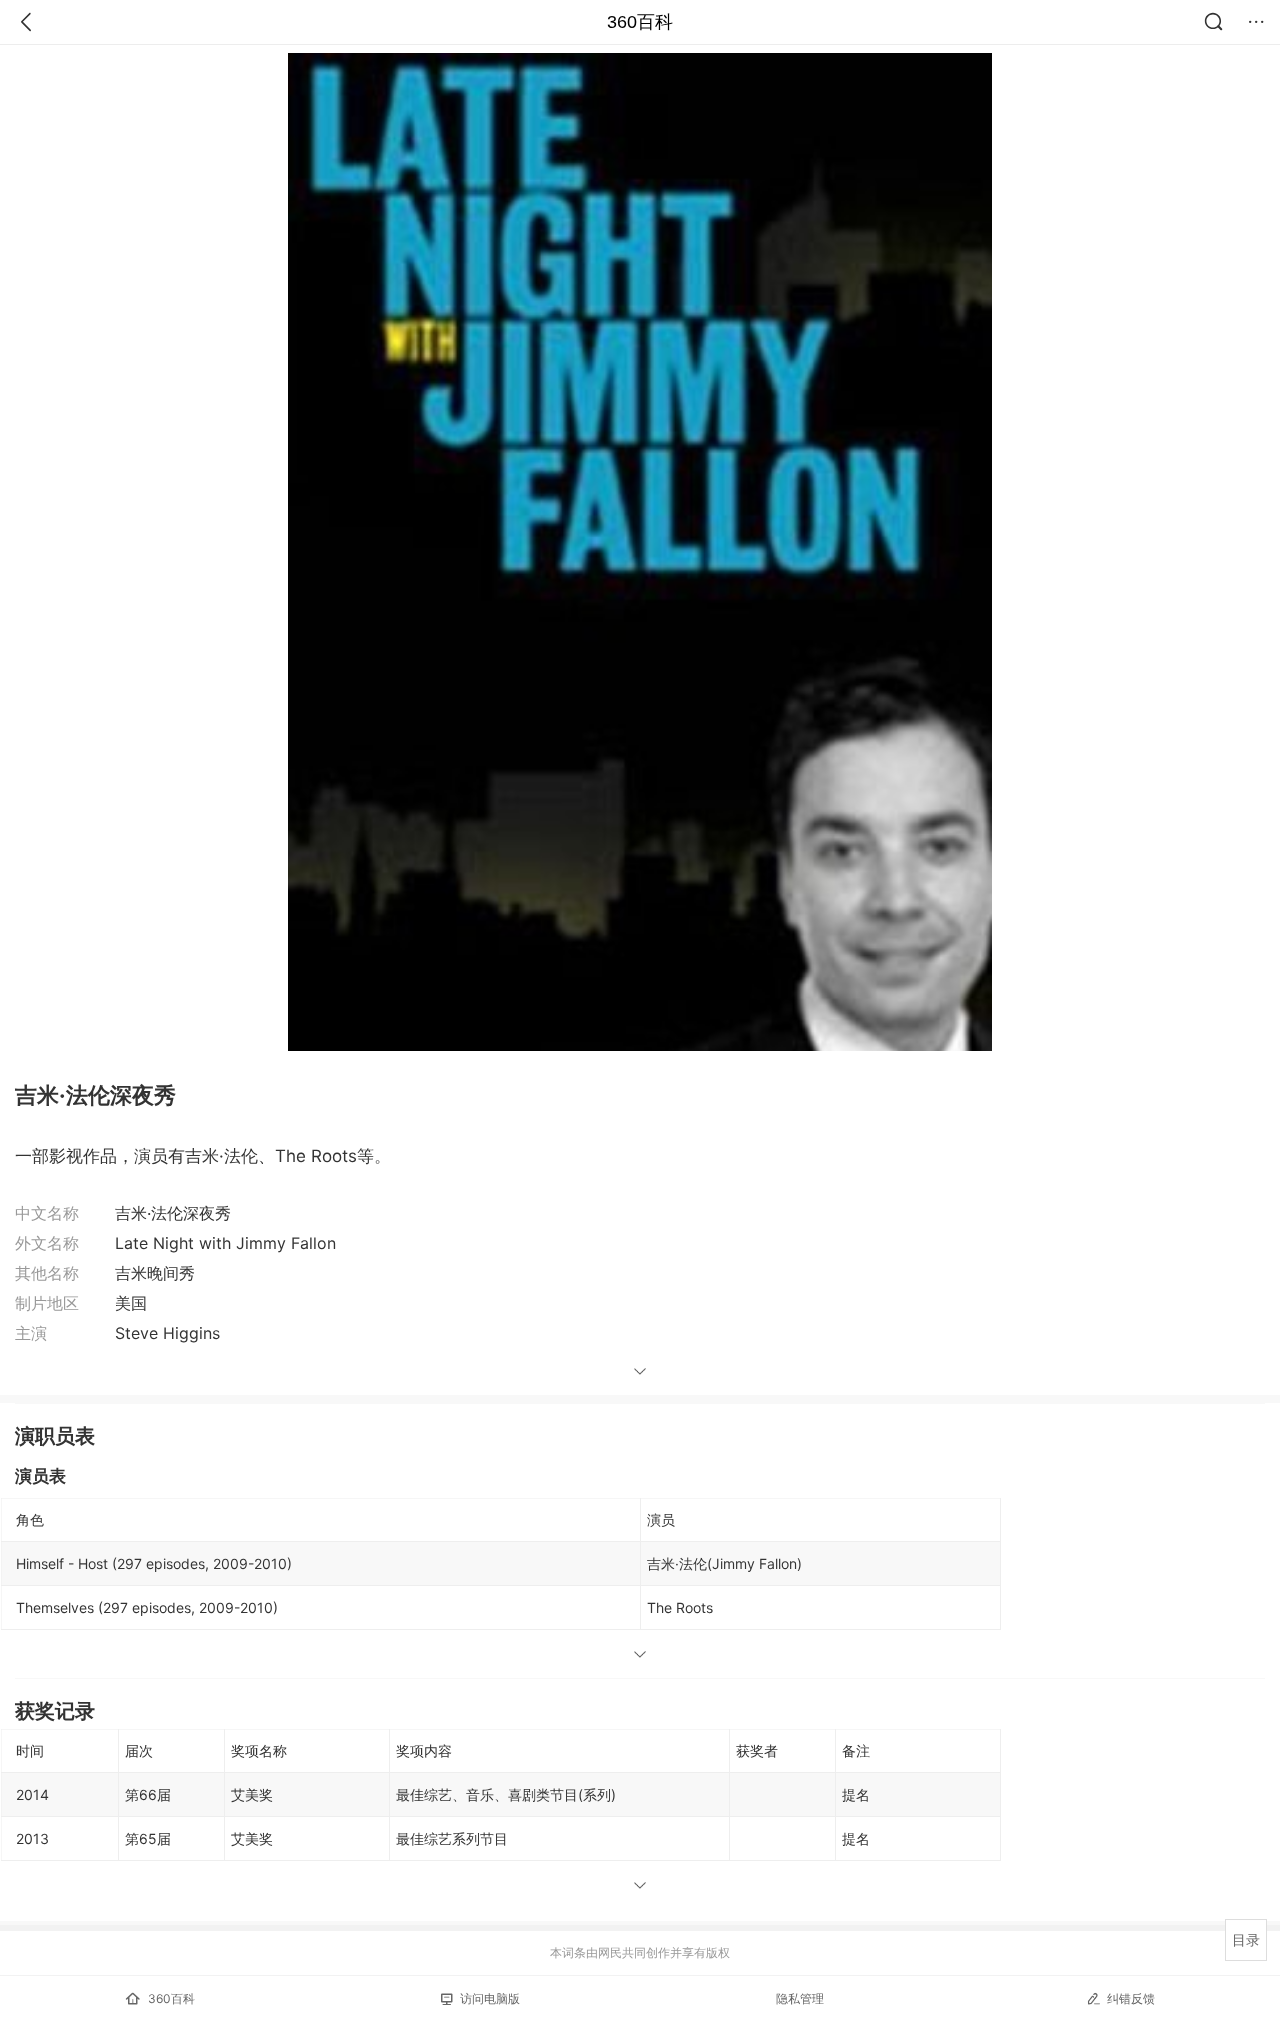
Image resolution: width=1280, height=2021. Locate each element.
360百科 (640, 22)
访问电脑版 (490, 1998)
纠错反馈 (1131, 1998)
